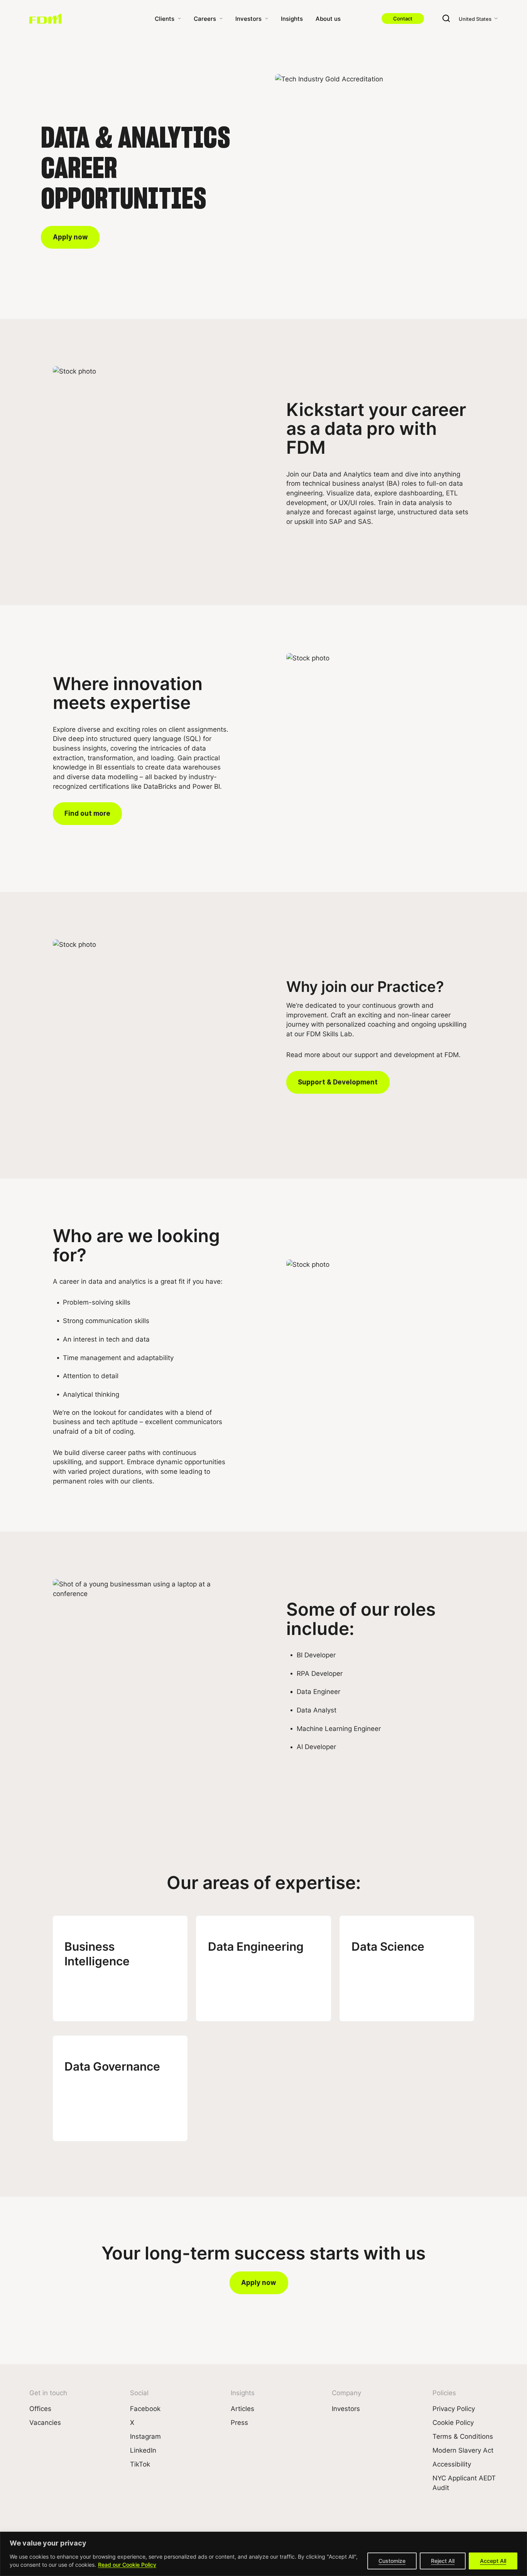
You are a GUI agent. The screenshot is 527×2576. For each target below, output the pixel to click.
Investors (248, 19)
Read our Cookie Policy (127, 2565)
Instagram (145, 2436)
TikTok (140, 2464)
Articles (242, 2408)
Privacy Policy (454, 2408)
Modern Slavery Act (463, 2450)
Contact (403, 18)
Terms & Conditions (463, 2436)
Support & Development (338, 1082)
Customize (392, 2561)
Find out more (87, 813)
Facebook (145, 2408)
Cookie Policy (453, 2422)
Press (239, 2422)
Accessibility (452, 2464)
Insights (292, 19)
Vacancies (45, 2422)
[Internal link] (45, 19)
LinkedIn (143, 2450)
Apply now (70, 237)
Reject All (443, 2561)
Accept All (493, 2561)
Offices (40, 2408)
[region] (263, 2554)
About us (328, 19)
